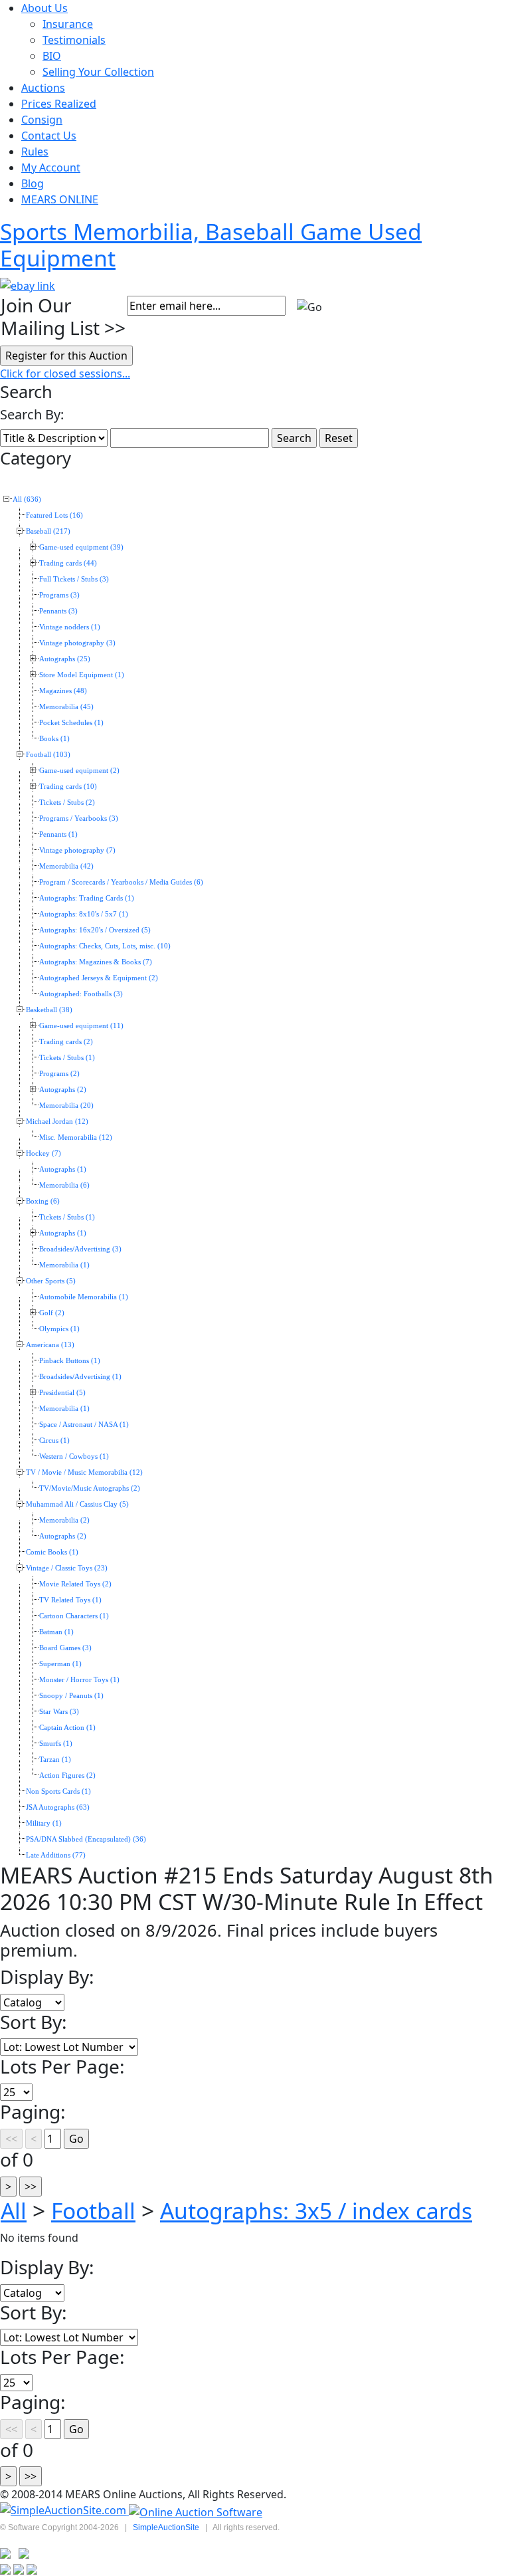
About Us (44, 8)
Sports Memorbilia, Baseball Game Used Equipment (211, 245)
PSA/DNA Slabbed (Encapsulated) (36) (86, 1839)
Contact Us (49, 136)
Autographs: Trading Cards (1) (87, 898)
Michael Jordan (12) (57, 1122)
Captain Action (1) (67, 1728)
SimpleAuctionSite (166, 2527)
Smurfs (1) (56, 1744)
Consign (42, 120)
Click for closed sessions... (65, 374)
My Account (51, 167)
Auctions (43, 88)
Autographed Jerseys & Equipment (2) (99, 978)
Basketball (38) (49, 1010)
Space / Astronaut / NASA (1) (84, 1425)
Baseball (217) (48, 531)
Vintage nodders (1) (70, 627)
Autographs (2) (63, 1090)
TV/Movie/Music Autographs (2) (90, 1488)
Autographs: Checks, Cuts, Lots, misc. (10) (105, 946)
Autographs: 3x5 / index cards (316, 2210)
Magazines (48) (63, 691)
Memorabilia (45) (66, 707)
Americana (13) (50, 1345)
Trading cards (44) (68, 563)
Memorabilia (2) (64, 1520)
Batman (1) (56, 1632)
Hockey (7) (43, 1153)
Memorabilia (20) (66, 1106)
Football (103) (48, 755)
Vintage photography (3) (77, 643)
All (14, 2210)
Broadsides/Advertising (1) (80, 1377)
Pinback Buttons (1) (70, 1361)
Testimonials (74, 40)
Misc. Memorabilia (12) (76, 1137)
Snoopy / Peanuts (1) (71, 1696)
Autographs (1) (63, 1169)
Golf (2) (52, 1313)
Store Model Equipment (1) (82, 675)
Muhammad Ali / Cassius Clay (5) (77, 1504)
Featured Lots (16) (54, 515)
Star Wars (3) (59, 1712)
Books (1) (54, 739)
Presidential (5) (62, 1393)
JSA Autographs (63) (58, 1807)
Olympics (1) (59, 1329)
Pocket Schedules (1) (71, 723)
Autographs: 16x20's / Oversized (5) (95, 930)
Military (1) (44, 1823)
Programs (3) (59, 595)
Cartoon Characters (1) (74, 1616)
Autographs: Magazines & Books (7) (96, 962)
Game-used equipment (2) (79, 771)
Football (93, 2210)
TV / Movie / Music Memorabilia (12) (84, 1472)
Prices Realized (59, 104)
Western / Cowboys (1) (74, 1456)
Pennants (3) (58, 611)
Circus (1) (54, 1441)
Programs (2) (59, 1074)
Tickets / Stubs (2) (67, 803)
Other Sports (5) (51, 1281)
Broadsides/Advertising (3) (80, 1249)
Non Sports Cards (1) (58, 1791)
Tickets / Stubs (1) (67, 1058)
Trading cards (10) (68, 787)
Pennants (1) (58, 834)
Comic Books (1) (52, 1552)
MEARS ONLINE (60, 199)
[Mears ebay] (28, 284)
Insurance (68, 24)
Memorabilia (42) (66, 866)
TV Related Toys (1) (70, 1600)
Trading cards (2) (66, 1042)
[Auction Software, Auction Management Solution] (64, 2511)
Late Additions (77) (56, 1855)
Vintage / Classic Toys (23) (67, 1568)
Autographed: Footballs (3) (81, 994)
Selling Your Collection (98, 72)
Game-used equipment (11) (81, 1026)
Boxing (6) (43, 1201)
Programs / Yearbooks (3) (79, 818)
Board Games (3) (65, 1648)
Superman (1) (60, 1664)
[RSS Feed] (5, 2552)
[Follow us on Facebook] (24, 2552)
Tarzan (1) (55, 1760)
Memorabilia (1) (64, 1265)
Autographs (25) (65, 659)
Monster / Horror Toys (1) (79, 1680)
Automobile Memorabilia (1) (84, 1297)
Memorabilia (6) (64, 1185)
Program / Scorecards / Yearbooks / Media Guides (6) (121, 882)
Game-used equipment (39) (81, 547)
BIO (52, 56)
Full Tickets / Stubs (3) (74, 579)
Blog (33, 183)
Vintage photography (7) (77, 850)
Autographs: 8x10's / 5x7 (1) (84, 914)
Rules (35, 152)
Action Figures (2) (67, 1775)
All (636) (27, 499)
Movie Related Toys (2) (75, 1584)
